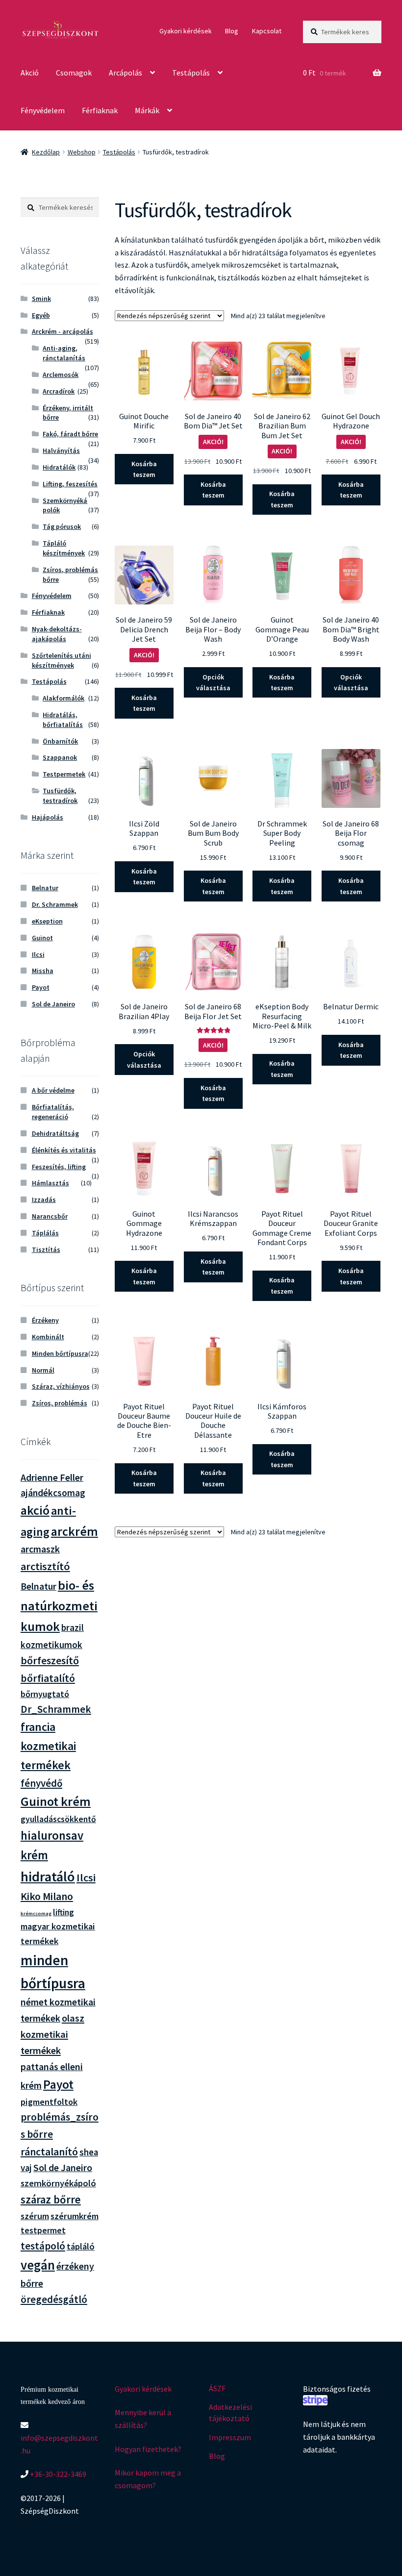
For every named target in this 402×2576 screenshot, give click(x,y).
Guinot (42, 938)
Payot (41, 987)
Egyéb (41, 315)
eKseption (47, 921)
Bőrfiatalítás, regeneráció (53, 1112)
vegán (38, 2265)
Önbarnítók (60, 741)
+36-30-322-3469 (57, 2474)
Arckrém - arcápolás (63, 331)
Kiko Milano (47, 1896)
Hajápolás (48, 817)
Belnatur (45, 888)
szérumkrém (75, 2216)
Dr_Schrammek (56, 1709)
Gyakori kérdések (186, 31)
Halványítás (61, 450)
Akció (30, 73)
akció (35, 1510)
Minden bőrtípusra (60, 1353)
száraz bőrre (51, 2200)
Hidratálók (59, 467)
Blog (232, 31)
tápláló (81, 2246)
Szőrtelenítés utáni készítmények (62, 660)
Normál (43, 1370)
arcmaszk (40, 1549)
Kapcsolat (267, 31)
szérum (35, 2216)
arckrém (75, 1531)
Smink (41, 299)
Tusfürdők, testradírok (60, 796)
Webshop (82, 152)
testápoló (43, 2246)
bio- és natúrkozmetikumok (59, 1606)
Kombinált (48, 1337)
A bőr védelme (53, 1090)
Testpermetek (64, 774)
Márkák (147, 110)
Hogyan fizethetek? (148, 2449)
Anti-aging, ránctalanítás (64, 353)
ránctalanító (49, 2152)
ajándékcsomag (53, 1493)
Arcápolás (126, 73)
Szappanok (60, 757)
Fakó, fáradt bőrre (70, 434)
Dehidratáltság (55, 1133)
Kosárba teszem (144, 469)
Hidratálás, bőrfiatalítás (63, 720)
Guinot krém (56, 1801)
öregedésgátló (54, 2299)
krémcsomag (36, 1913)
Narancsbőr (50, 1216)
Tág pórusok (62, 526)
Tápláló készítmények (64, 548)
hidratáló (48, 1876)
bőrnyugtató (45, 1694)
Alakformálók (63, 698)
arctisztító (45, 1566)
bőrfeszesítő (50, 1660)
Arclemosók (61, 375)
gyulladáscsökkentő (58, 1819)
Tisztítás (46, 1250)
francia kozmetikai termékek (48, 1746)
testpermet (43, 2230)
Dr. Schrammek (55, 904)
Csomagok (74, 73)
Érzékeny (45, 1320)
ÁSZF (217, 2388)
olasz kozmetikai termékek (52, 2034)
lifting (63, 1912)
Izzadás (44, 1200)
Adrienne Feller (52, 1477)
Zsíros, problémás (60, 1403)
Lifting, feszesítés (70, 484)
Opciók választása (213, 683)
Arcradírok (59, 391)
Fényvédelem (43, 110)
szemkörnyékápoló (58, 2183)
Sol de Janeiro (53, 1004)
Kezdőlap (46, 152)
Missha (43, 971)
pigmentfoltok (49, 2102)
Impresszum (230, 2437)
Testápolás (191, 73)
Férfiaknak (100, 110)
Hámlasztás (50, 1183)
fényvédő (41, 1783)
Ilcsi (38, 954)
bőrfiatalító (48, 1678)
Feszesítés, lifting (59, 1167)
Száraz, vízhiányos (61, 1386)
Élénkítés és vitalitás (64, 1150)
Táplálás (45, 1233)
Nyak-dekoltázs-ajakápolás (57, 634)
